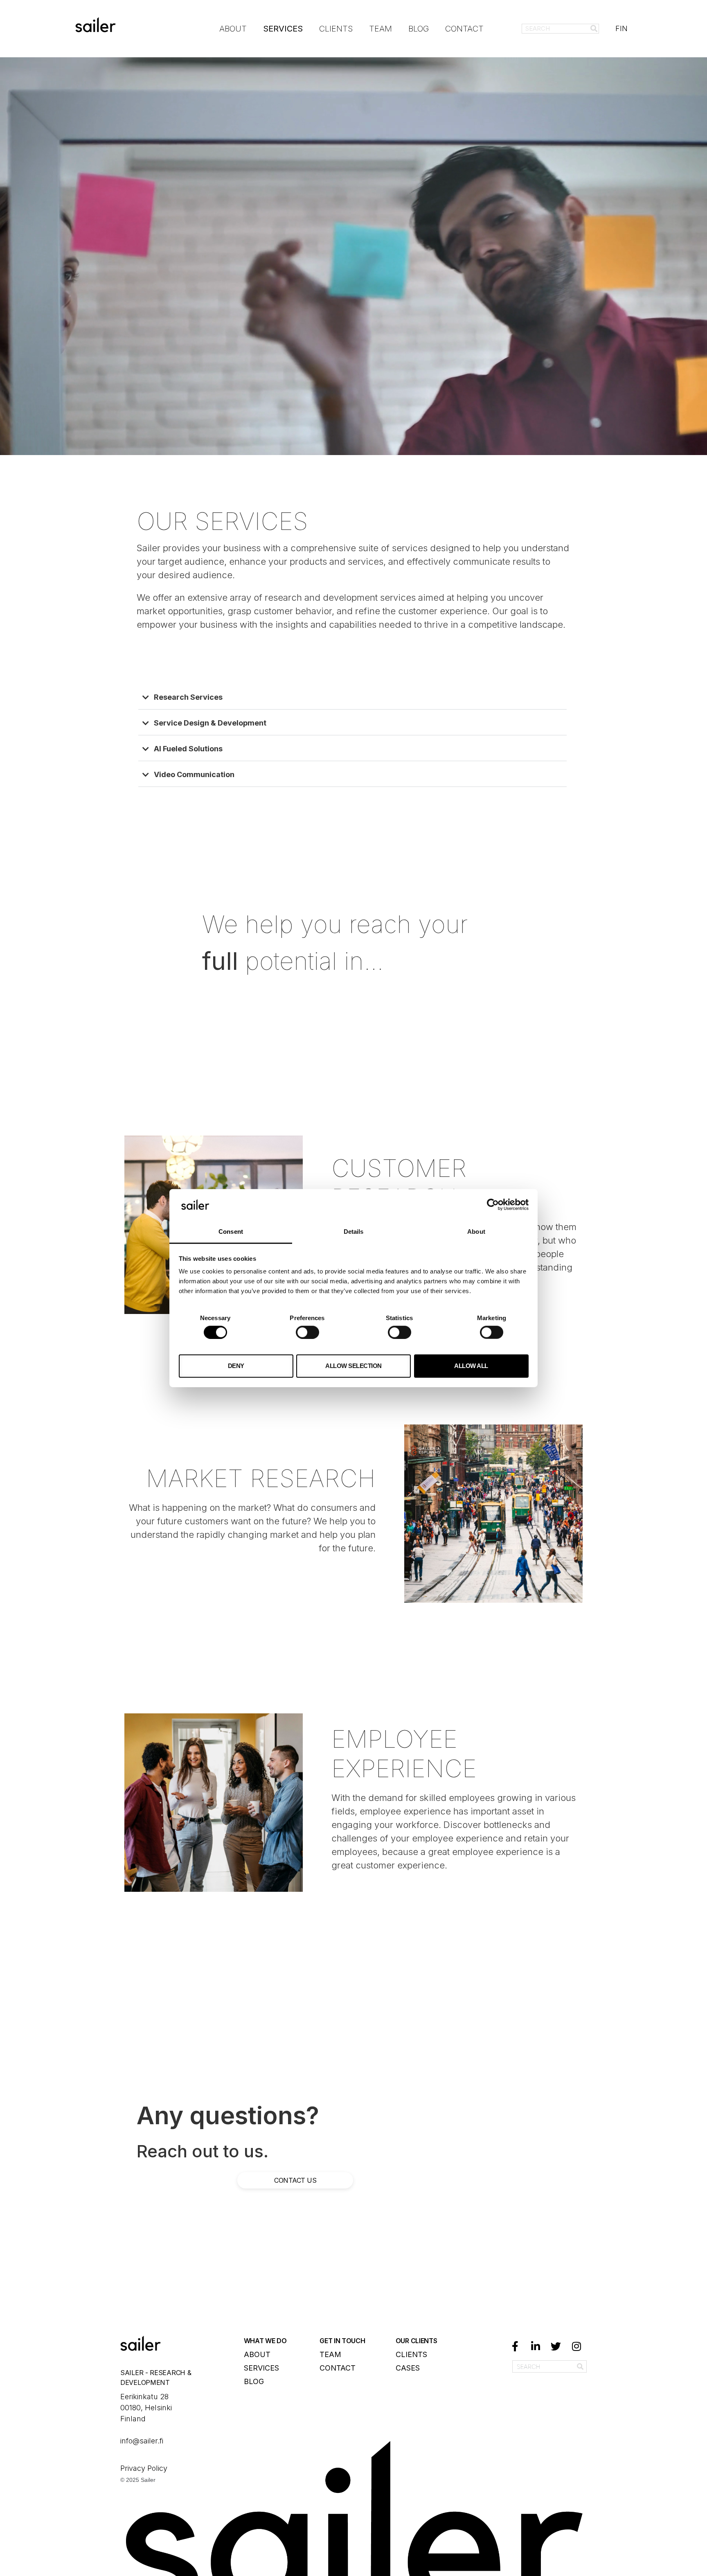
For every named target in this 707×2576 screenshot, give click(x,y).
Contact (464, 29)
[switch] (307, 1332)
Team (381, 29)
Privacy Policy (145, 2468)
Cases (408, 2368)
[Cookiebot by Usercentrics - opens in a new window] (493, 1205)
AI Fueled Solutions (188, 749)
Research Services (188, 697)
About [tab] (476, 1232)
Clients (336, 29)
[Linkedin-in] (536, 2346)
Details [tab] (354, 1232)
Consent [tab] (231, 1232)
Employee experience (404, 1753)
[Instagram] (576, 2346)
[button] (352, 700)
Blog (419, 29)
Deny (236, 1366)
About (233, 29)
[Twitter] (556, 2346)
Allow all (471, 1366)
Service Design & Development (210, 723)
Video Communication (194, 774)
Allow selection (353, 1366)
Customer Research (399, 1183)
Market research (261, 1478)
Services (283, 29)
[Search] (594, 29)
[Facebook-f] (515, 2346)
